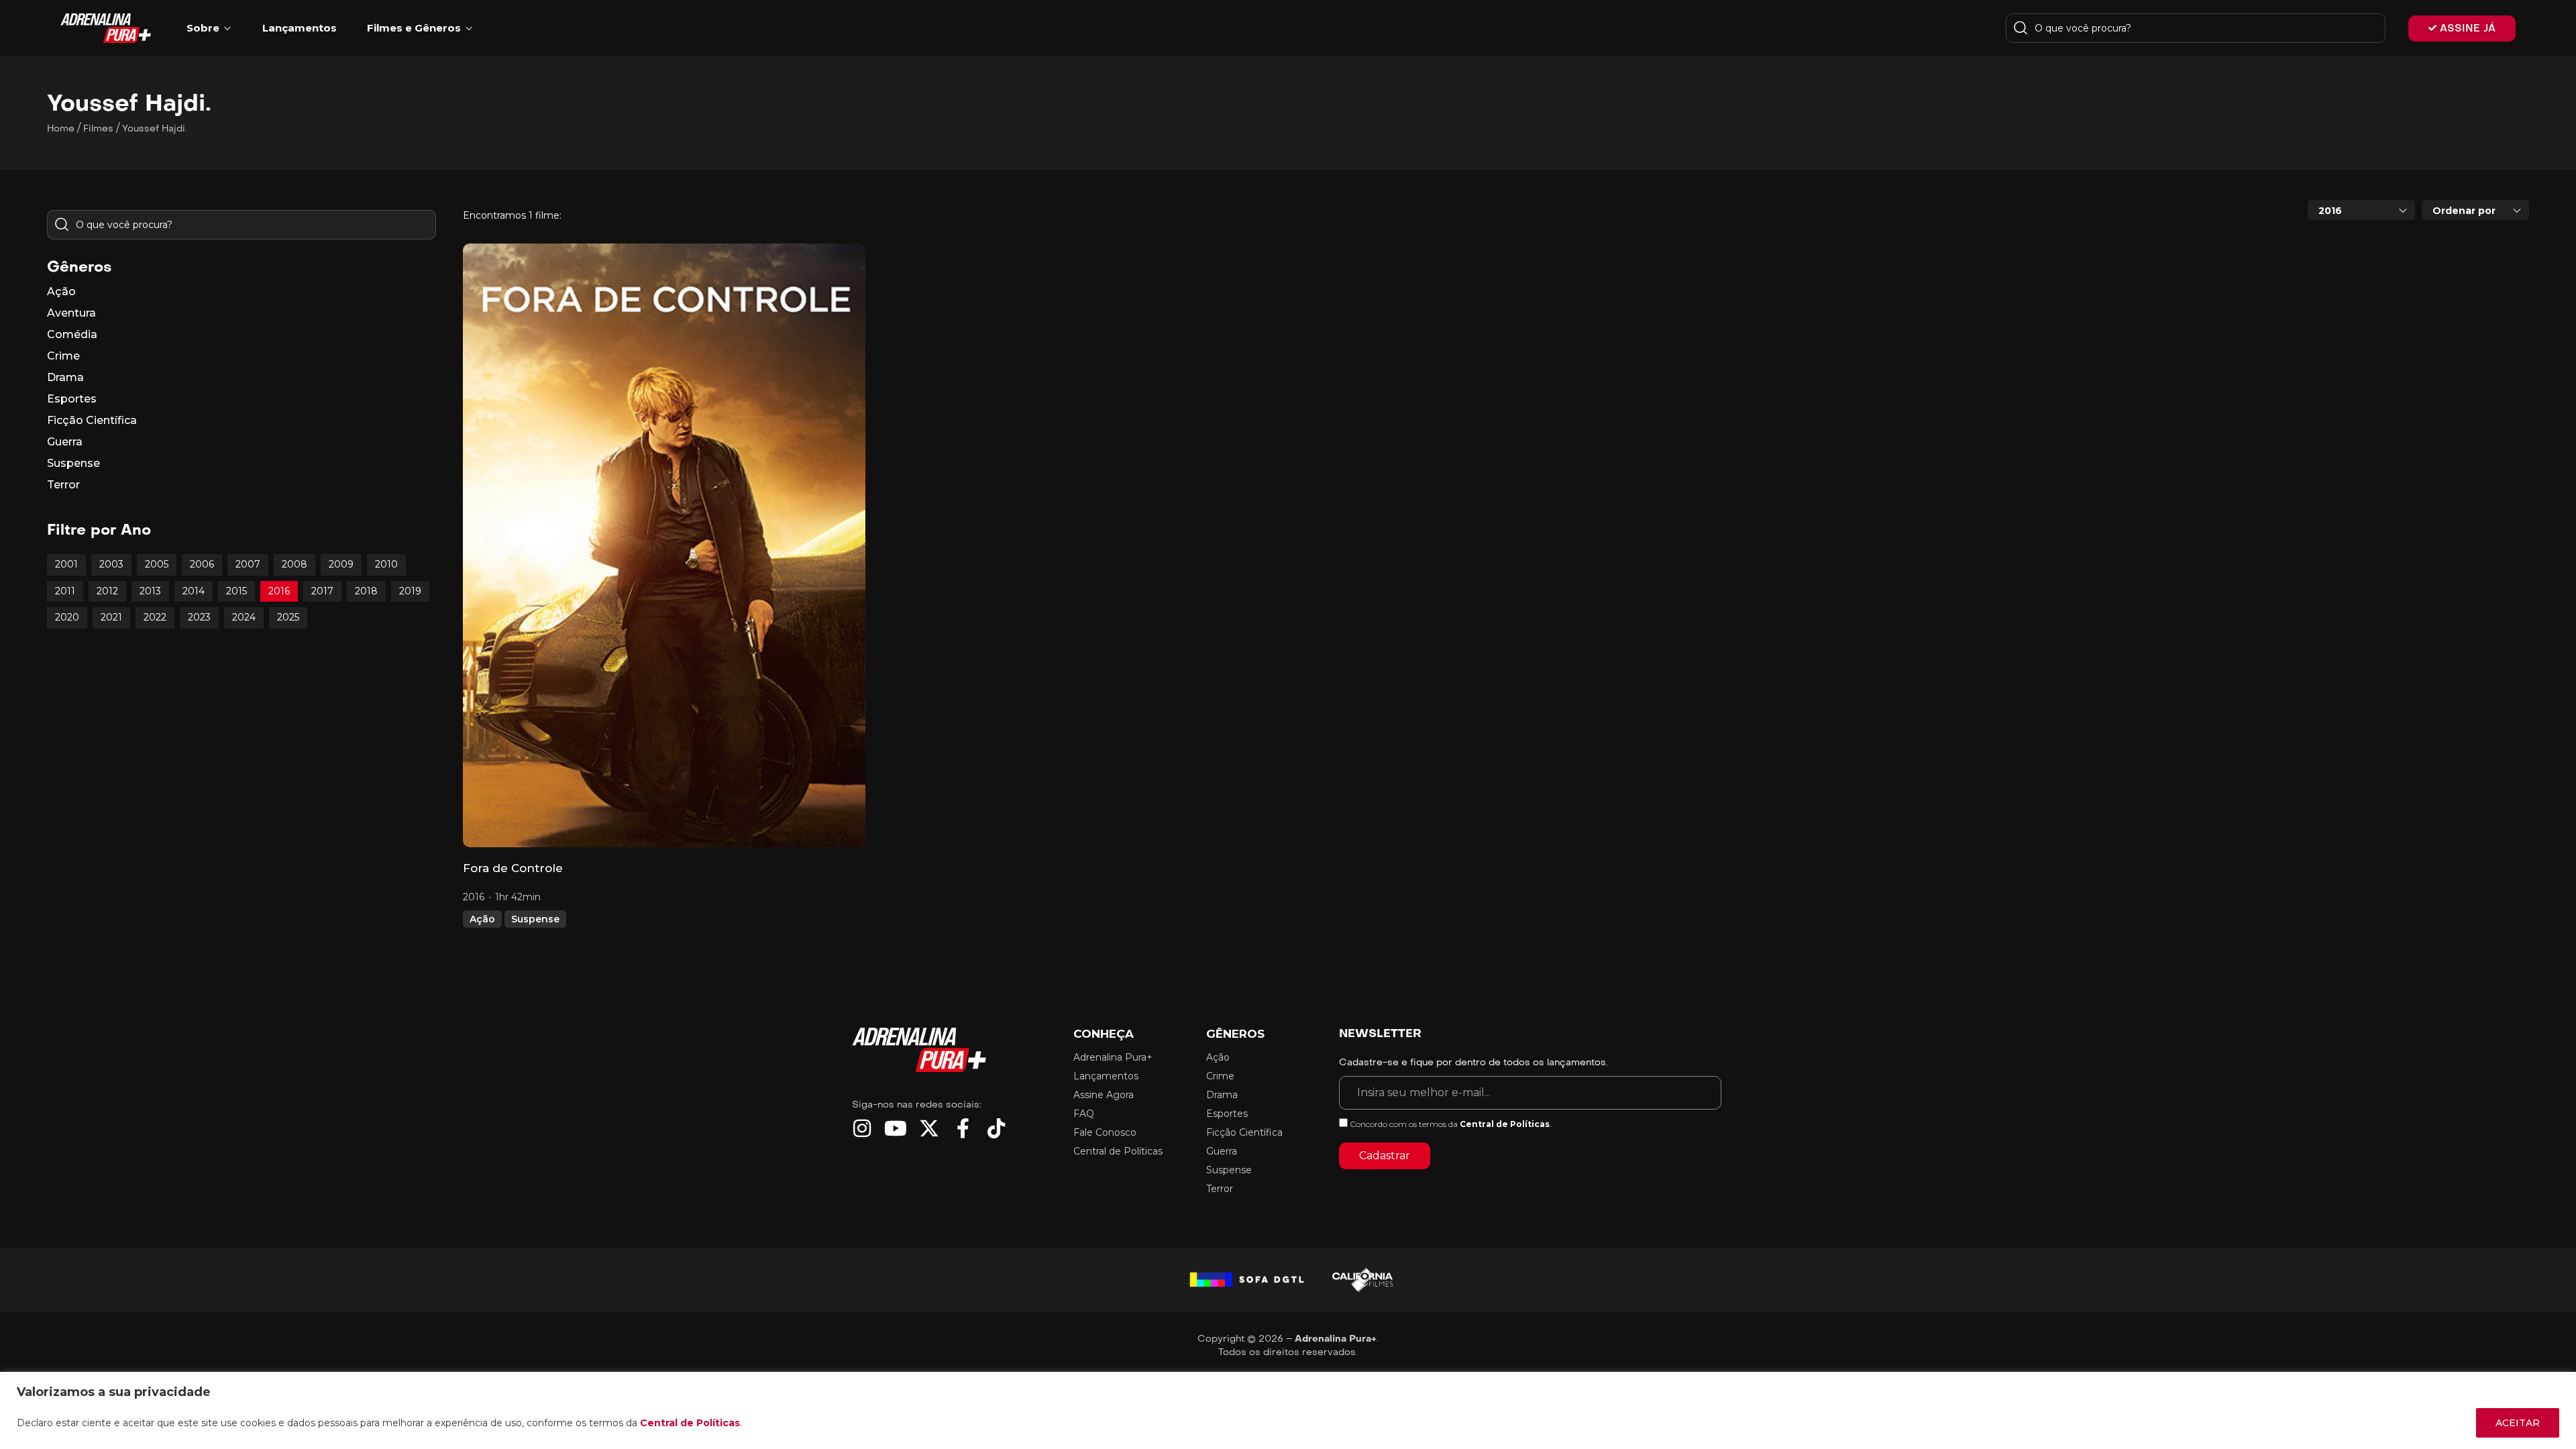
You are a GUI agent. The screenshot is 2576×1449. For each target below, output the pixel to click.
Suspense (535, 919)
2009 (341, 564)
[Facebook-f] (963, 1128)
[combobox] (2361, 210)
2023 (199, 617)
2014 (194, 591)
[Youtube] (896, 1128)
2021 (111, 617)
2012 (107, 591)
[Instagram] (862, 1128)
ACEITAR (2518, 1423)
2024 (244, 617)
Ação (482, 919)
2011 (65, 591)
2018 (366, 591)
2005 (157, 564)
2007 (248, 564)
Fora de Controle (513, 868)
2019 (410, 591)
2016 (279, 591)
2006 (202, 564)
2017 (322, 591)
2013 (150, 591)
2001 (66, 564)
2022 (155, 617)
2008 (294, 564)
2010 (386, 564)
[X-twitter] (929, 1128)
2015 (236, 591)
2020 (67, 617)
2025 (288, 617)
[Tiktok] (996, 1128)
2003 (111, 564)
